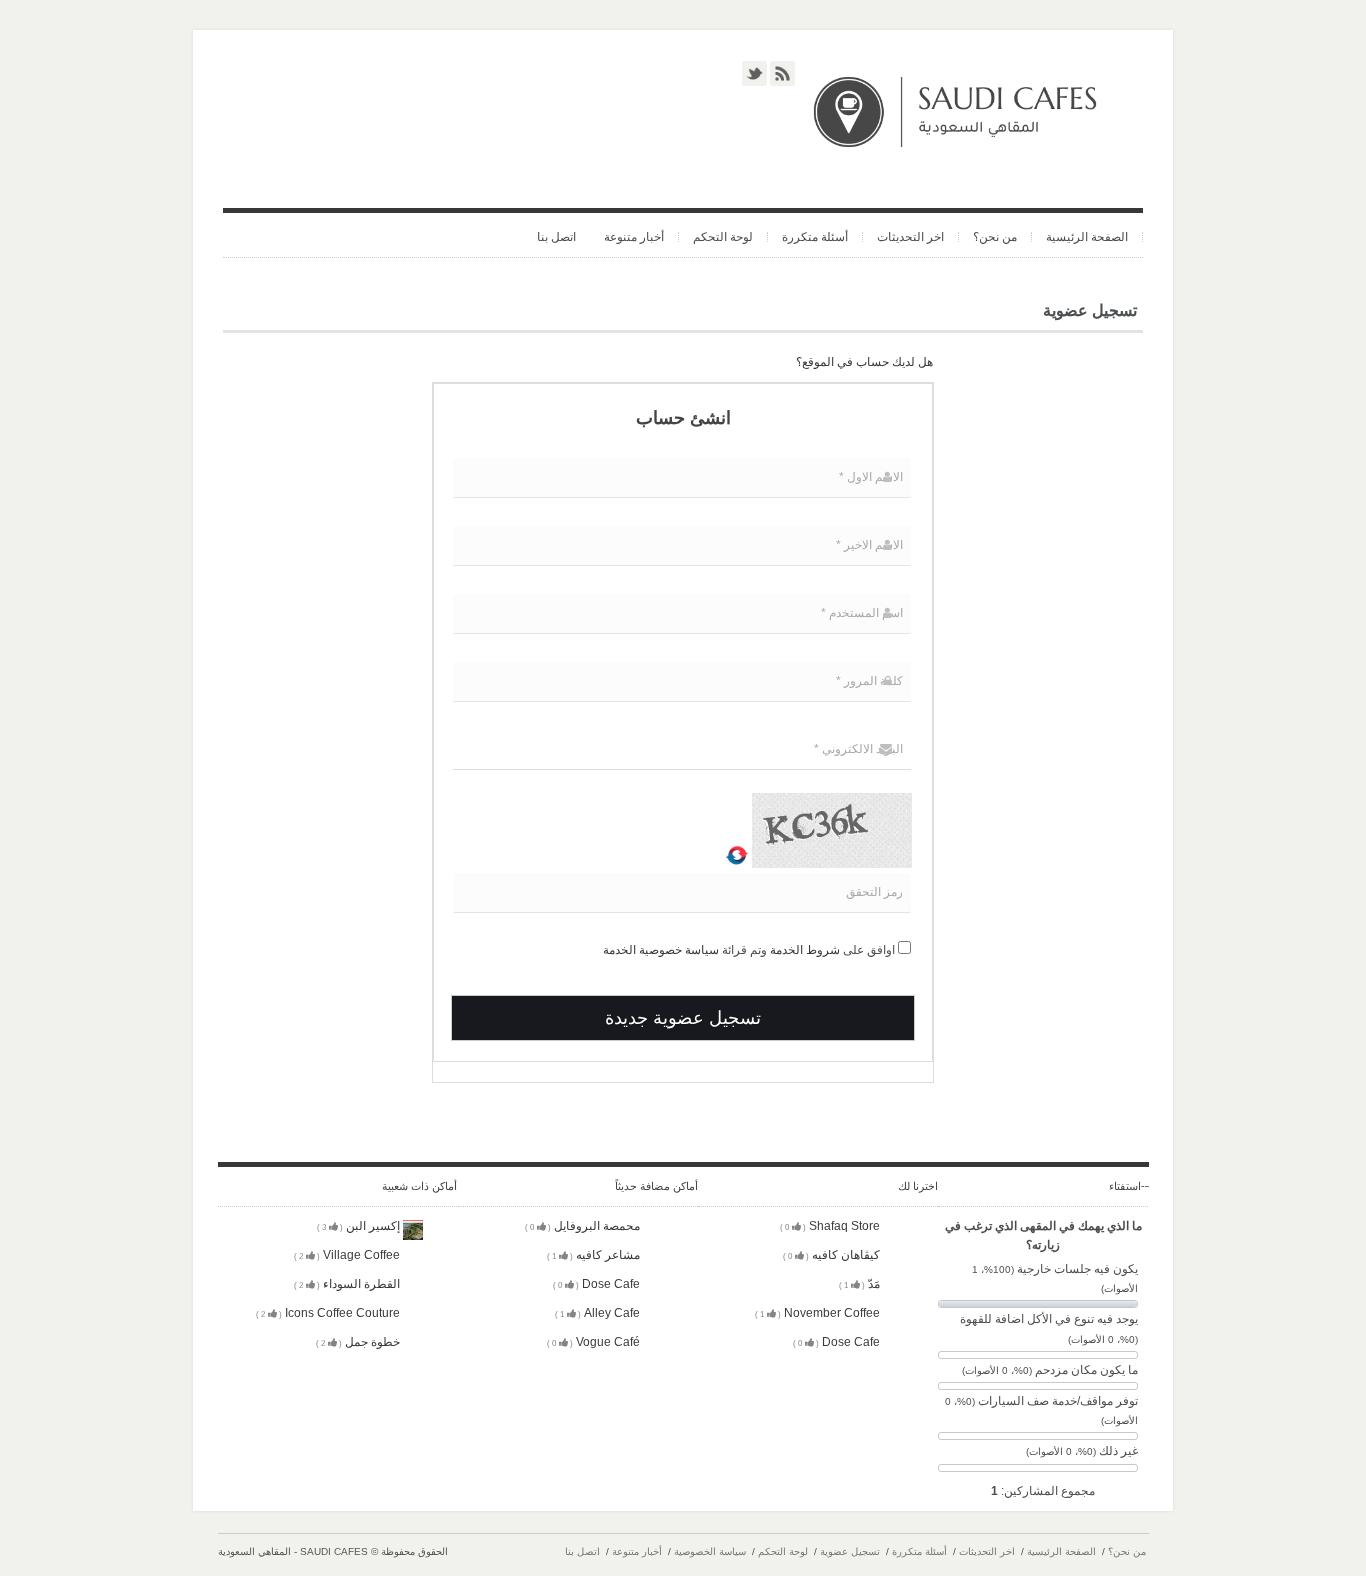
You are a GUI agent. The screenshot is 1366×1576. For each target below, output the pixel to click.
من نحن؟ (995, 237)
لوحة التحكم (723, 237)
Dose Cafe (598, 1284)
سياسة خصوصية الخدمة (661, 950)
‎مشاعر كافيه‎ (595, 1255)
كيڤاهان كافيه (833, 1255)
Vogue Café (595, 1342)
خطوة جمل (359, 1342)
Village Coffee (348, 1255)
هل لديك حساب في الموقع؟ (864, 362)
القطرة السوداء (348, 1284)
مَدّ (861, 1284)
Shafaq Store (831, 1226)
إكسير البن (360, 1226)
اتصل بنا (556, 237)
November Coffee (819, 1313)
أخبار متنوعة (634, 237)
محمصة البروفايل (584, 1226)
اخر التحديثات (910, 237)
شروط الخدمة (805, 950)
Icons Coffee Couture (329, 1313)
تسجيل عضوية (850, 1551)
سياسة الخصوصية (710, 1551)
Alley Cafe (599, 1313)
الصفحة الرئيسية (1087, 237)
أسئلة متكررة (815, 237)
